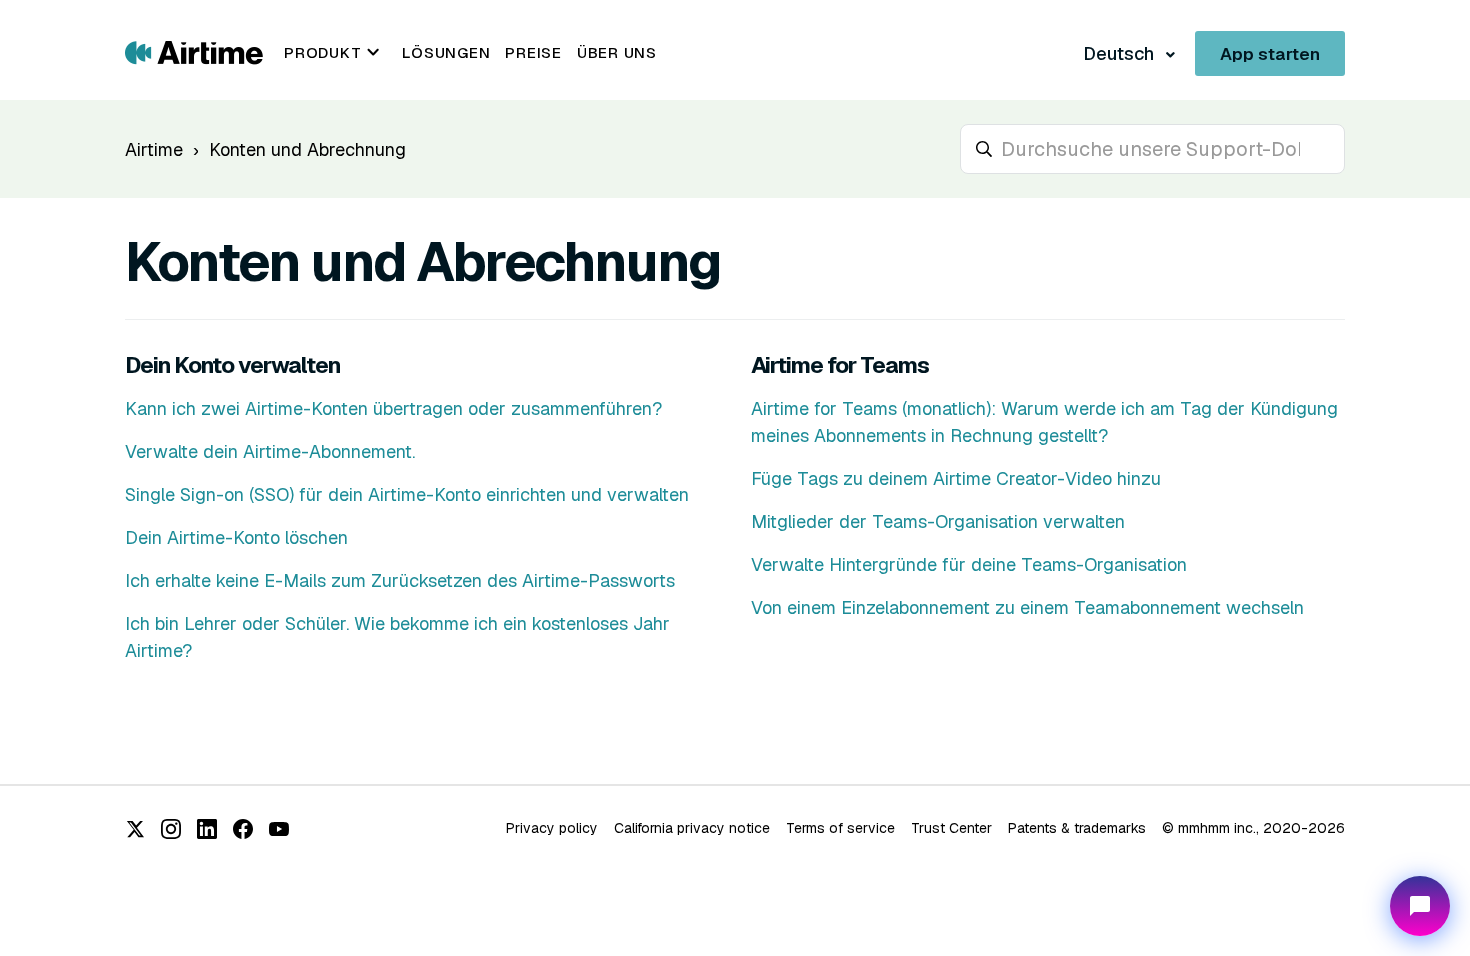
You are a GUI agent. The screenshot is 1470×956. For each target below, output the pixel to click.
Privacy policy (552, 828)
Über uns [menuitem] (617, 52)
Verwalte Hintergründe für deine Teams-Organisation (969, 564)
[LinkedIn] (207, 829)
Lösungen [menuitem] (446, 52)
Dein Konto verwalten (232, 365)
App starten (1270, 54)
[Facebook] (243, 829)
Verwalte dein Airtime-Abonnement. (270, 451)
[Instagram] (171, 829)
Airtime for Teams (840, 365)
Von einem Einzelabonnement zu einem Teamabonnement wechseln (1027, 607)
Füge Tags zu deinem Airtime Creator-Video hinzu (956, 478)
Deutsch (1120, 53)
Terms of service (840, 828)
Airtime (154, 149)
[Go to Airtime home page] (194, 51)
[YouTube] (279, 829)
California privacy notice (692, 828)
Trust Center (951, 828)
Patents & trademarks (1077, 828)
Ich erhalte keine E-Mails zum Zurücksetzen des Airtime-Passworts (400, 580)
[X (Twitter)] (135, 829)
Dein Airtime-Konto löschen (236, 537)
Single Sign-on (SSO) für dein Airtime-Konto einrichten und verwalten (407, 494)
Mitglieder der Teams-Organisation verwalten (938, 521)
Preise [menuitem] (533, 52)
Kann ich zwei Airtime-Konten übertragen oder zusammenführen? (393, 408)
